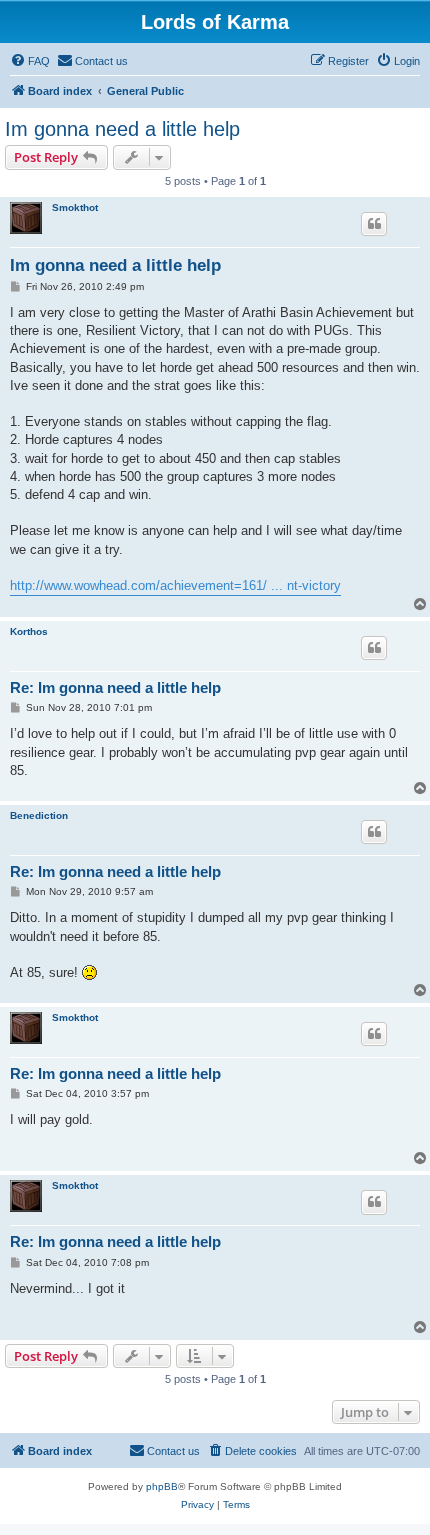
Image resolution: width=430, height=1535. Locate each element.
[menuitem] (30, 61)
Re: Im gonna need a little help (115, 687)
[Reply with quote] (374, 224)
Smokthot (75, 207)
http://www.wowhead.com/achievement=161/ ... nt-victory (175, 585)
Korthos (29, 631)
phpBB (162, 1486)
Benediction (39, 815)
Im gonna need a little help (122, 129)
